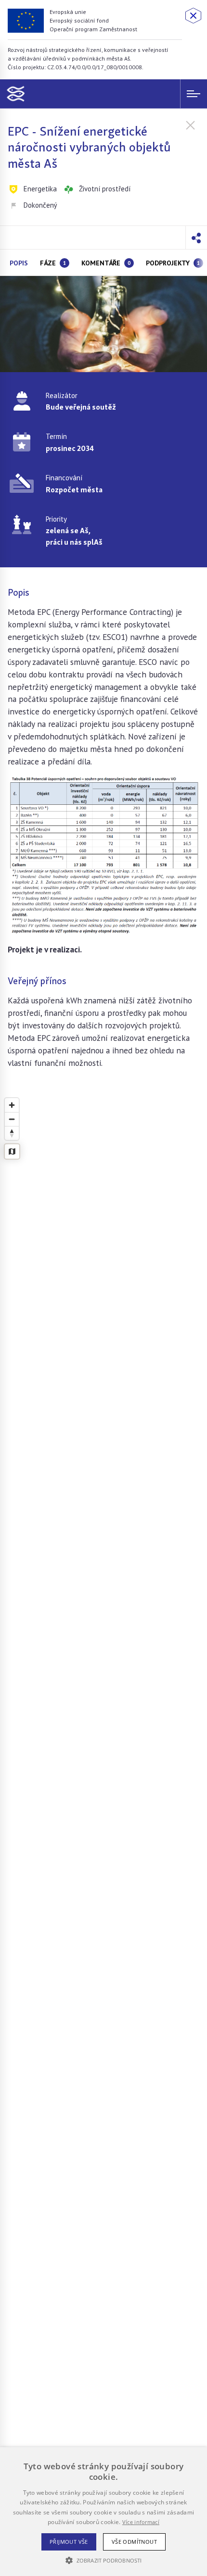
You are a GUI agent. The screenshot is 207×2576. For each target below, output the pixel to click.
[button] (196, 238)
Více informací (141, 2522)
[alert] (103, 2512)
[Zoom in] (12, 1105)
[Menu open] (194, 94)
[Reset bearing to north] (12, 1133)
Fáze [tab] (53, 263)
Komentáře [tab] (106, 263)
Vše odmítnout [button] (134, 2542)
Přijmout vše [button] (69, 2542)
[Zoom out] (12, 1119)
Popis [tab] (19, 263)
